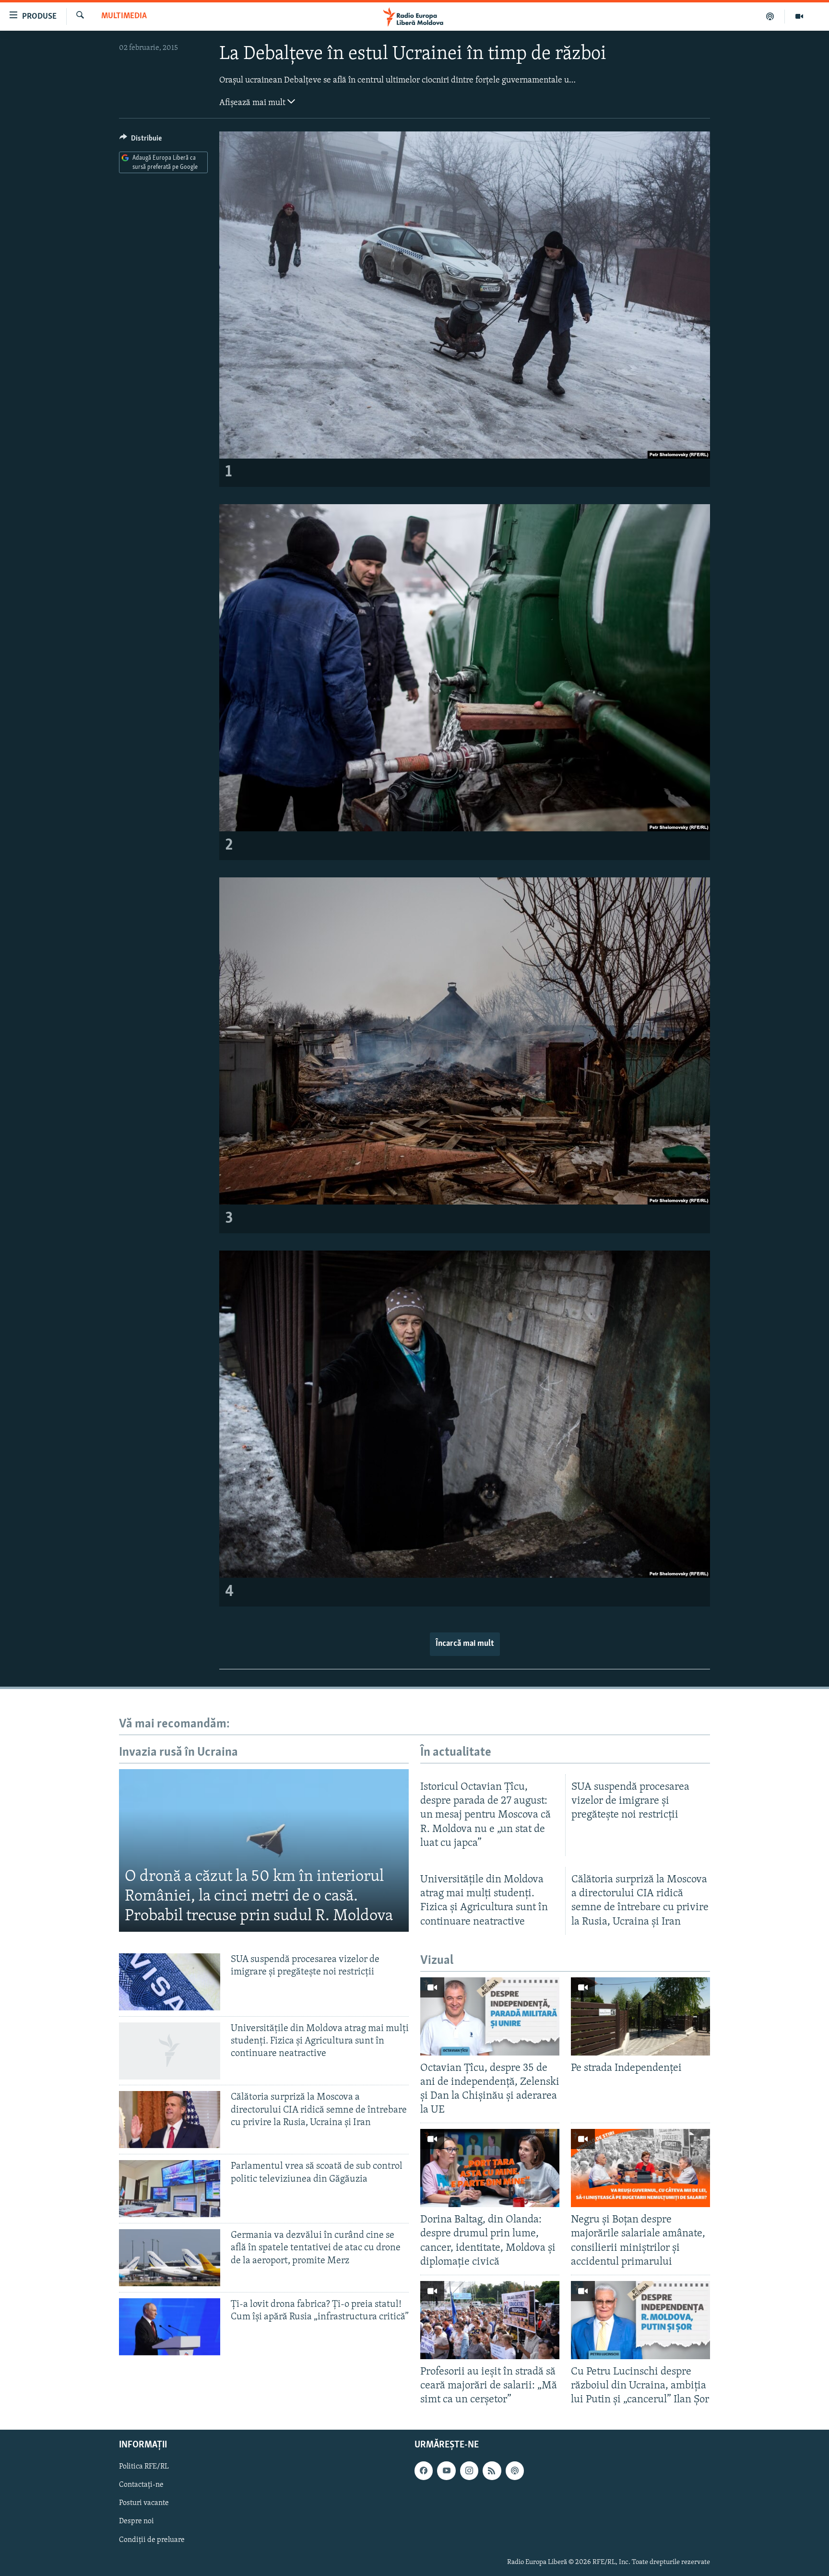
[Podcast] (770, 16)
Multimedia (124, 16)
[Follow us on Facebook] (424, 2471)
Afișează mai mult (253, 103)
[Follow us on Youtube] (446, 2471)
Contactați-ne (141, 2485)
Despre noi (136, 2522)
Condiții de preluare (152, 2540)
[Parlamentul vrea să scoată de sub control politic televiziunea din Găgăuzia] (170, 2189)
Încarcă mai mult (465, 1644)
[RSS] (492, 2471)
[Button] (141, 141)
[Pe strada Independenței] (640, 2016)
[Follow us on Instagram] (469, 2471)
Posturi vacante (144, 2504)
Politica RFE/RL (144, 2467)
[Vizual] (799, 16)
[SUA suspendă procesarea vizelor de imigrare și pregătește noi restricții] (170, 1982)
